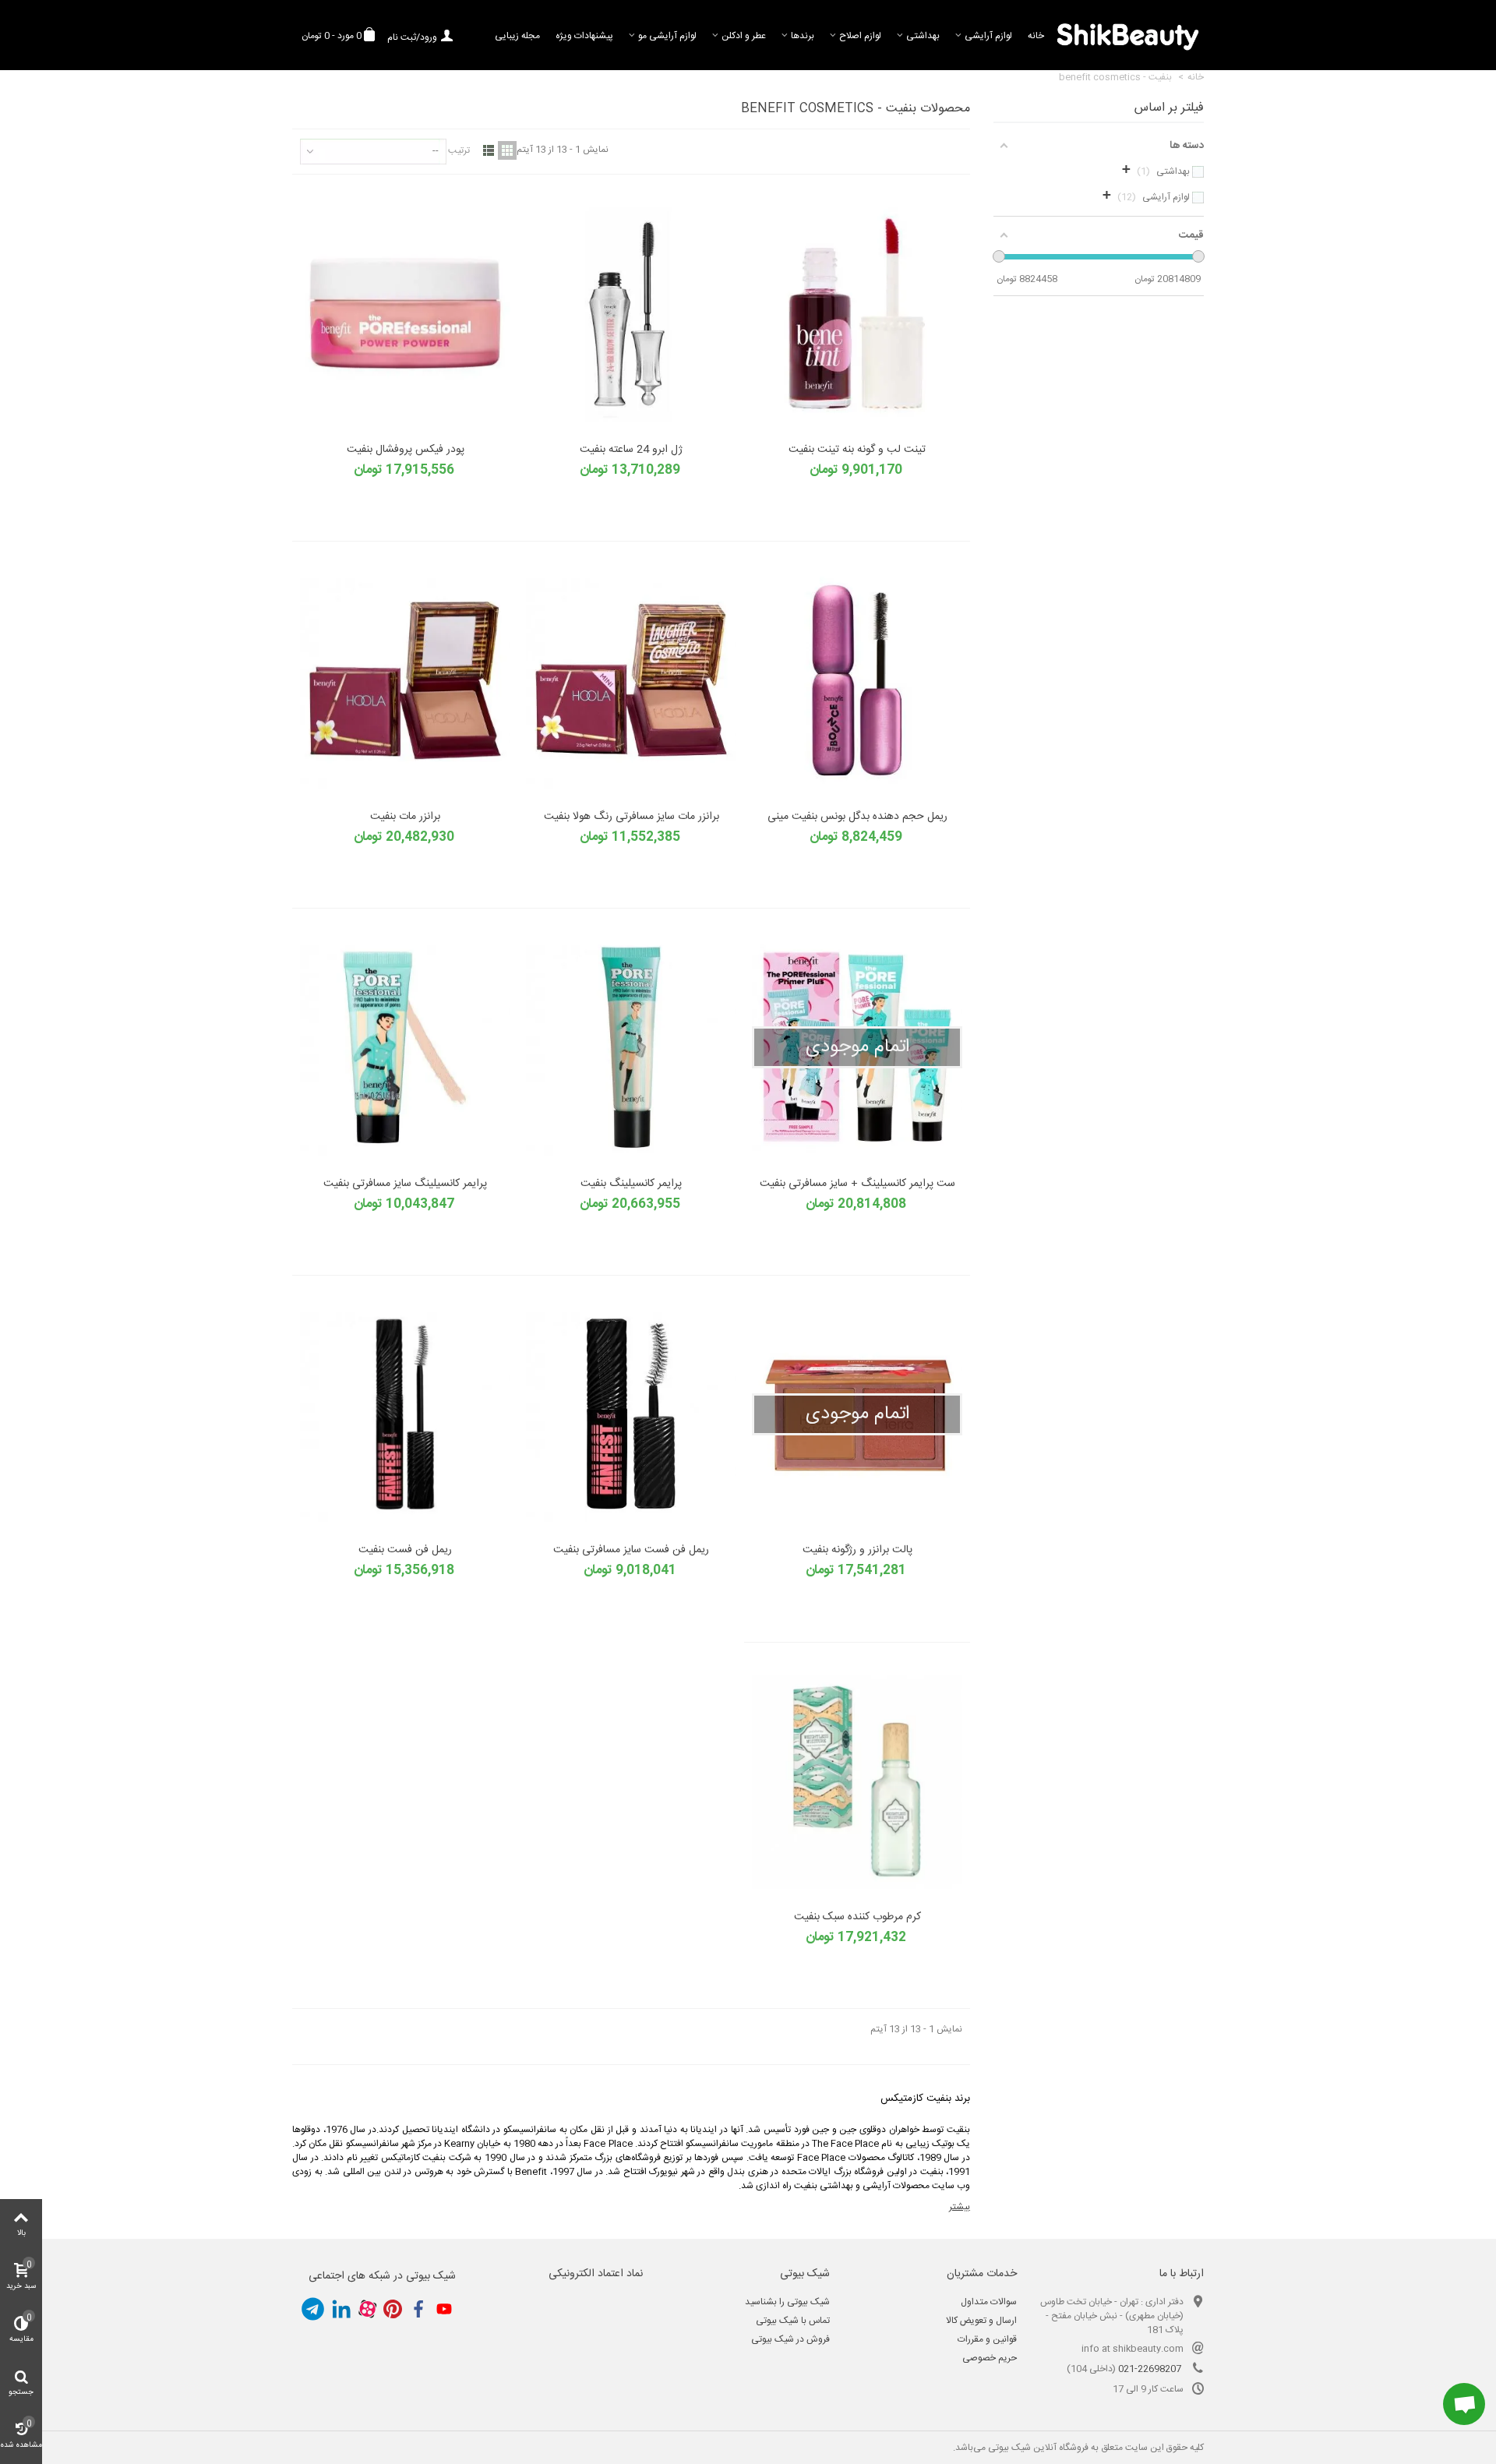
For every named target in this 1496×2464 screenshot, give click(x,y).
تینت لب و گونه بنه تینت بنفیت (857, 450)
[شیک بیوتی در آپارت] (367, 2309)
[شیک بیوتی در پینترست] (393, 2309)
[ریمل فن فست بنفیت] (405, 1415)
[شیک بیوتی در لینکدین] (341, 2309)
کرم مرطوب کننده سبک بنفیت (857, 1917)
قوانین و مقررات (987, 2339)
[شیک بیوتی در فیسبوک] (418, 2309)
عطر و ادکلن (744, 36)
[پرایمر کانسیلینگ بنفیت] (631, 1048)
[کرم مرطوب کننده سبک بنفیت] (857, 1782)
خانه (1036, 36)
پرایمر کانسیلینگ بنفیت (631, 1184)
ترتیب (459, 150)
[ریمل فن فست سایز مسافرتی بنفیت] (631, 1415)
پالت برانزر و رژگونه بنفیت (857, 1550)
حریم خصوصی (990, 2358)
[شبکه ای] (507, 150)
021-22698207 (1150, 2369)
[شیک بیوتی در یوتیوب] (444, 2309)
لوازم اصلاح (860, 36)
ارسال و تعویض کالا (981, 2321)
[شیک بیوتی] (1128, 35)
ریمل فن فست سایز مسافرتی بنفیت (631, 1550)
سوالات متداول (989, 2302)
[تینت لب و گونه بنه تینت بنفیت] (857, 314)
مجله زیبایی (517, 36)
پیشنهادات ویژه (584, 36)
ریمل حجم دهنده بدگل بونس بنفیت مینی (857, 817)
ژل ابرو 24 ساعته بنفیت (631, 450)
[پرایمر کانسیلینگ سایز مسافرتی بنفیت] (405, 1048)
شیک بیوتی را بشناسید (787, 2302)
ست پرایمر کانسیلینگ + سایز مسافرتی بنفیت (857, 1184)
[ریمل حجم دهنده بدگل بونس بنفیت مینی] (857, 681)
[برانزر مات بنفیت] (405, 681)
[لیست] (489, 150)
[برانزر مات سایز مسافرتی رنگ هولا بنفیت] (631, 681)
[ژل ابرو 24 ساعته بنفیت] (631, 314)
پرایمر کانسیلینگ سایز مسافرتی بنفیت (405, 1184)
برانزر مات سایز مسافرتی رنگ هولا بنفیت (632, 817)
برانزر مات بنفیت (405, 817)
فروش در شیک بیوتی (790, 2339)
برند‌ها (803, 36)
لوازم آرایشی (988, 36)
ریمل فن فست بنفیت (405, 1550)
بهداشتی (923, 36)
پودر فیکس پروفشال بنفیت (406, 450)
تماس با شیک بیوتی (793, 2321)
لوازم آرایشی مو (667, 36)
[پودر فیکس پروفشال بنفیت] (405, 314)
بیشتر (960, 2207)
